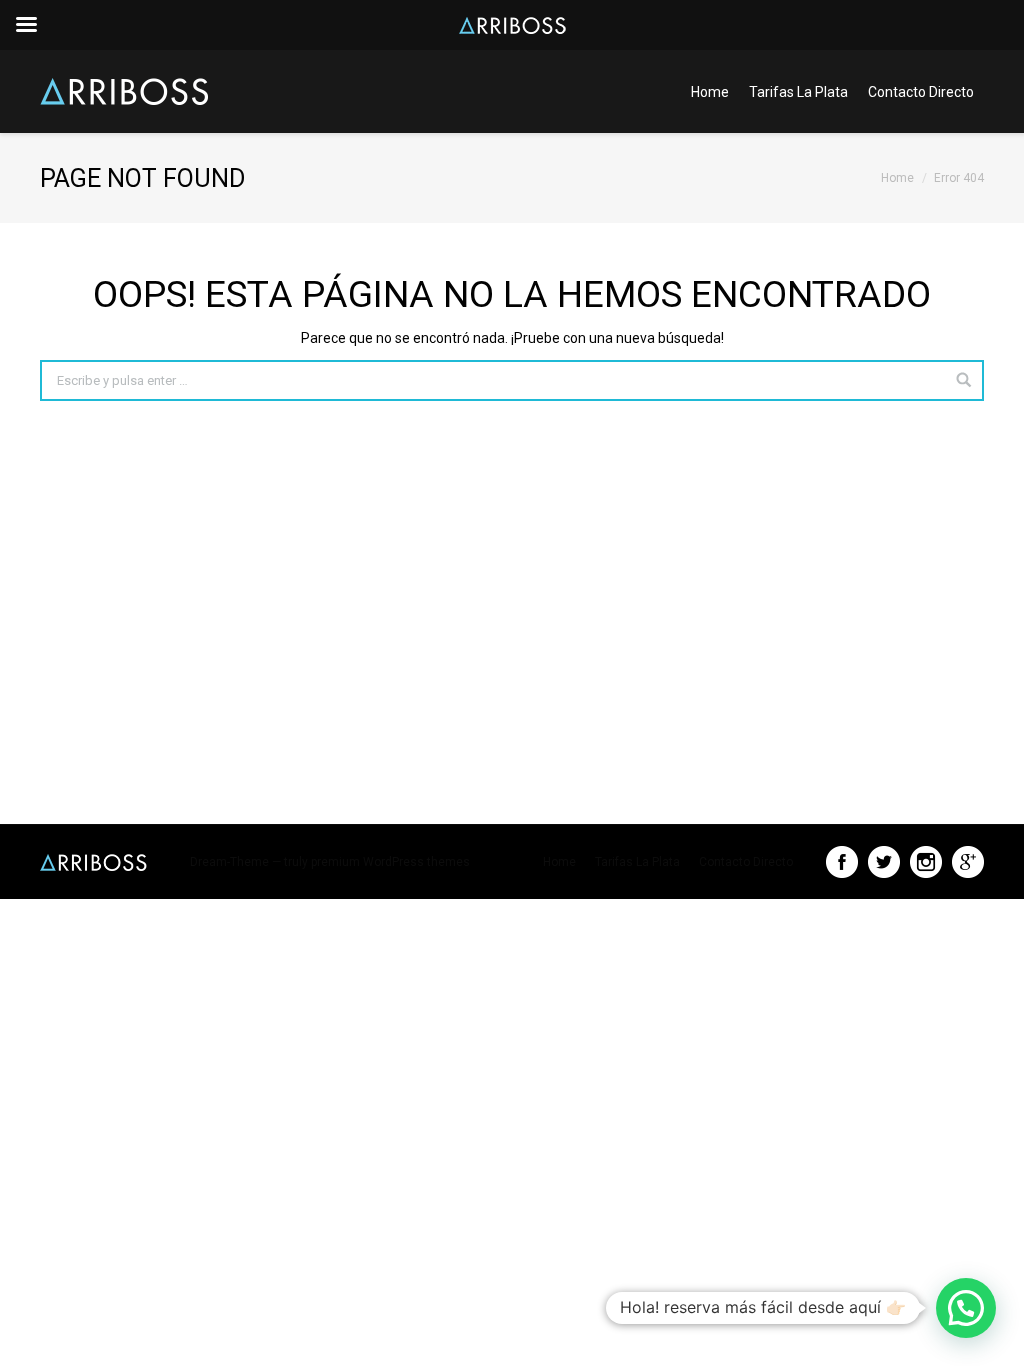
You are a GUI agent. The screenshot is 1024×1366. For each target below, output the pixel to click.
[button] (966, 1308)
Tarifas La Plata (798, 92)
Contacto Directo (921, 92)
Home (710, 92)
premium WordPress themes (390, 862)
